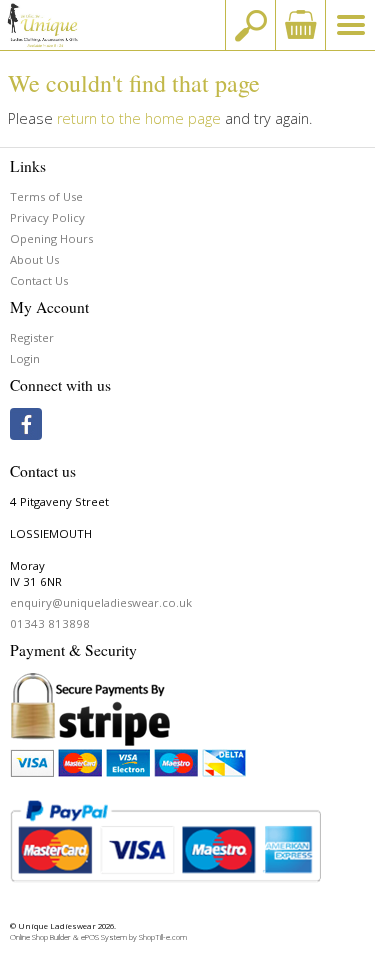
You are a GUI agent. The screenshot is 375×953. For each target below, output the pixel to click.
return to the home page (139, 118)
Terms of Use (46, 196)
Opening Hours (51, 238)
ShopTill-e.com (163, 937)
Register (32, 337)
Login (25, 358)
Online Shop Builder (40, 937)
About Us (34, 259)
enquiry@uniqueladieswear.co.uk (101, 602)
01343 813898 (50, 623)
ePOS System (104, 937)
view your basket (300, 25)
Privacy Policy (47, 217)
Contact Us (39, 280)
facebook (26, 424)
